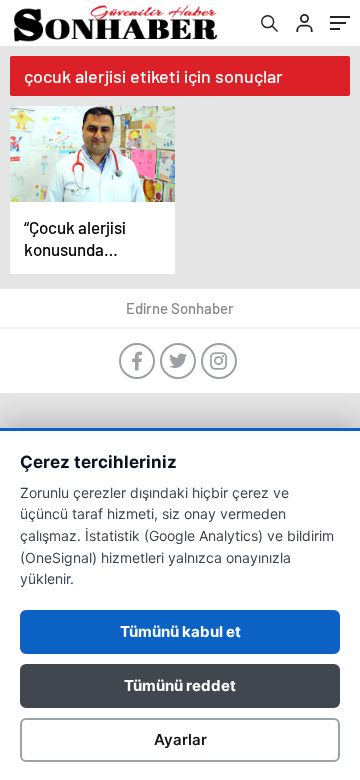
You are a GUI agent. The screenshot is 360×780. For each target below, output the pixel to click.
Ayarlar (180, 739)
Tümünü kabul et (180, 631)
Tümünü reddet (180, 685)
